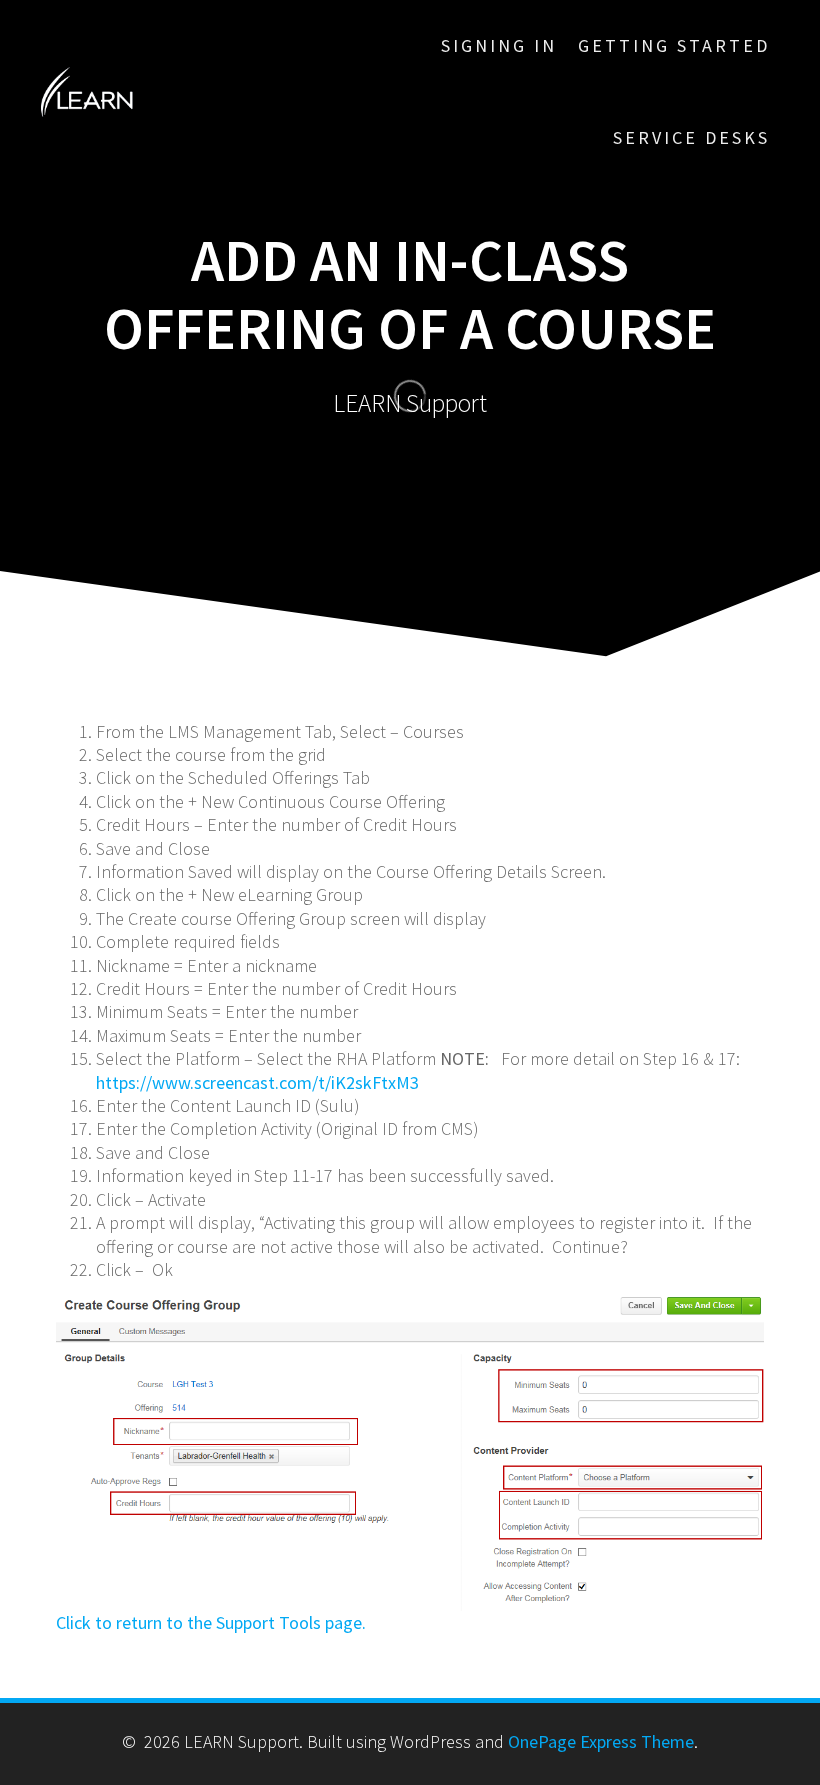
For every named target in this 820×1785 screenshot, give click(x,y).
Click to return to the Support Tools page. (211, 1622)
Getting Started (674, 45)
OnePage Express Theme (601, 1741)
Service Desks (691, 137)
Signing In (499, 45)
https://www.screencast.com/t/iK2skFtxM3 (257, 1082)
